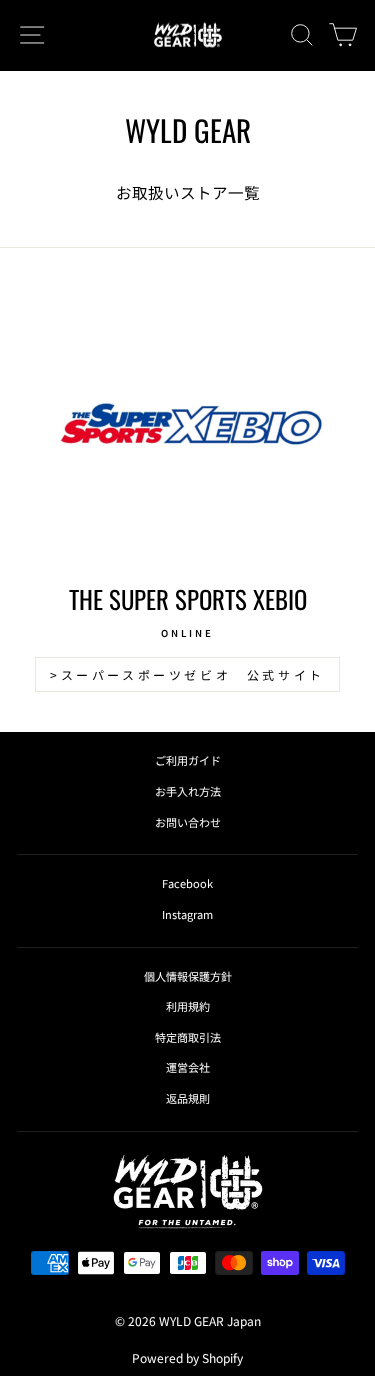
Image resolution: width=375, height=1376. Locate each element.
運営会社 (188, 1067)
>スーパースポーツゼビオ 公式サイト (187, 674)
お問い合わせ (188, 822)
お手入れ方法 (188, 791)
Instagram (187, 914)
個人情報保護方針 (188, 976)
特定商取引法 (188, 1037)
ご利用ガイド (188, 760)
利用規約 (188, 1006)
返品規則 (188, 1098)
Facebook (187, 883)
